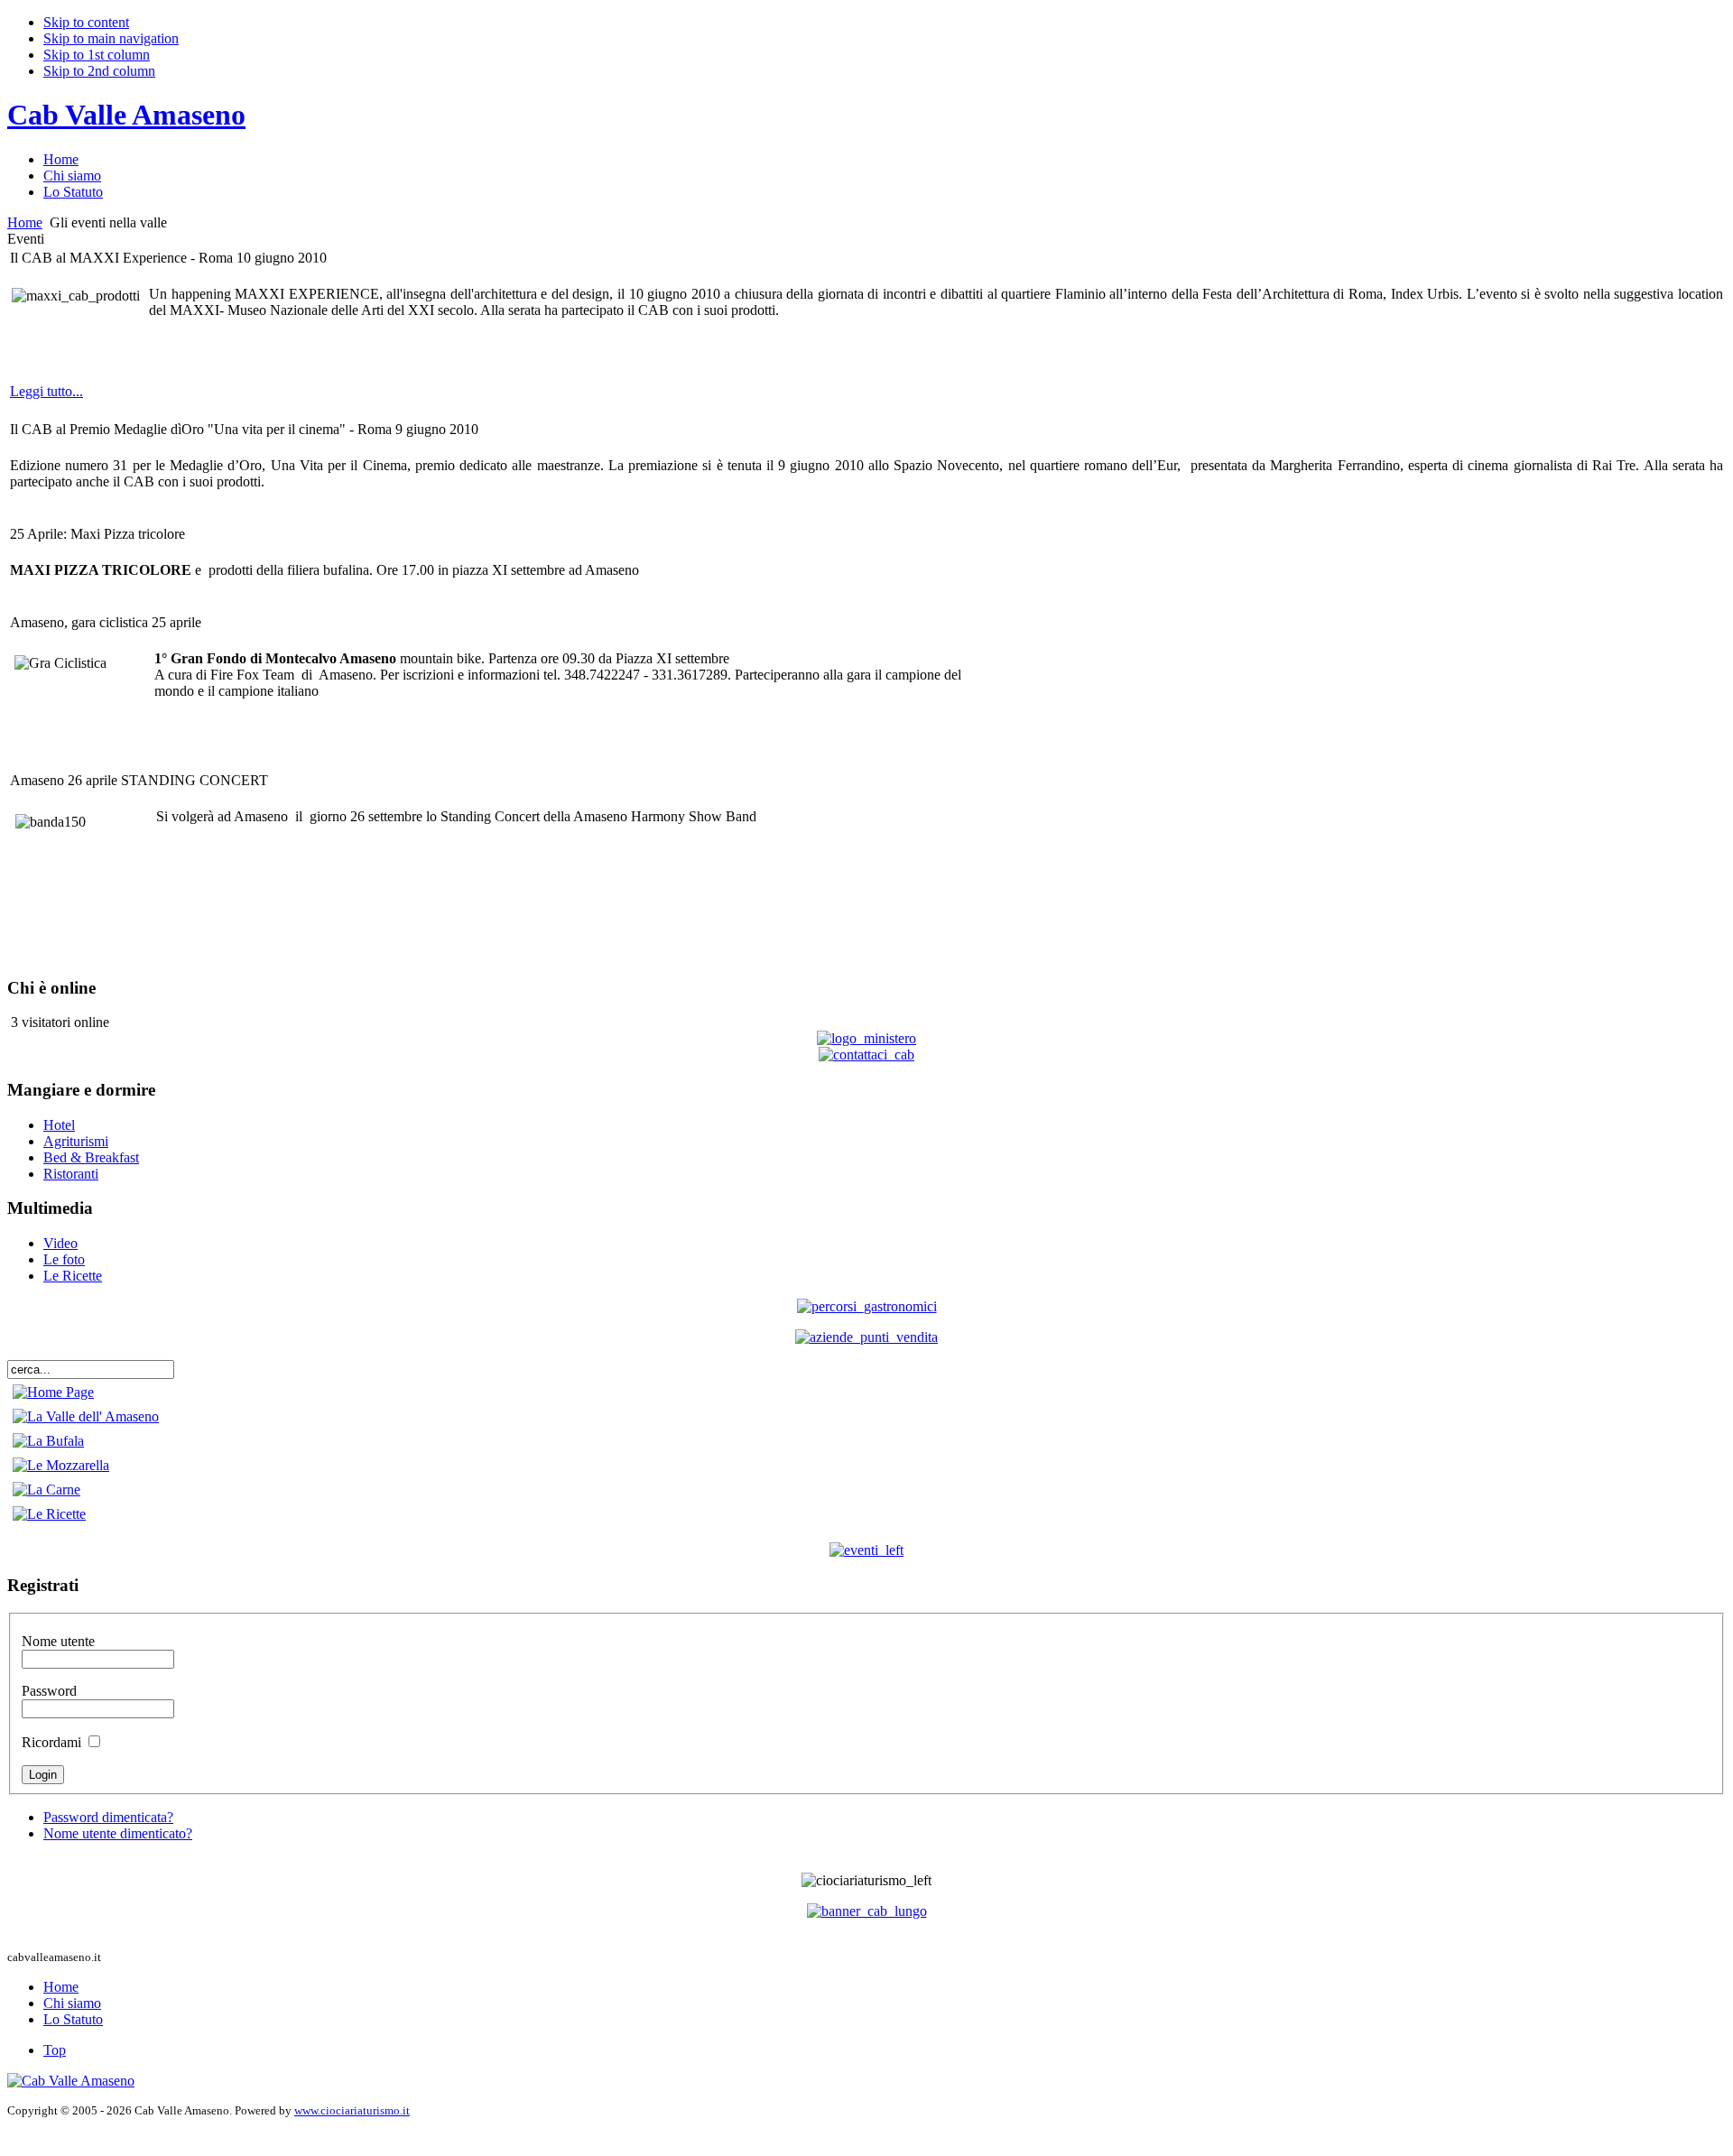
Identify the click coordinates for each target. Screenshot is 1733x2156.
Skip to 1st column (97, 55)
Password (49, 1691)
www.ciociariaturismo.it (352, 2110)
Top (55, 2050)
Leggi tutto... (46, 391)
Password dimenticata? (108, 1817)
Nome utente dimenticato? (118, 1833)
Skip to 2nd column (99, 71)
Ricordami (51, 1742)
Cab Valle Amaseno (126, 115)
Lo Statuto (73, 2019)
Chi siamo (72, 2003)
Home (25, 222)
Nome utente (58, 1641)
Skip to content (86, 22)
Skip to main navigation (111, 38)
